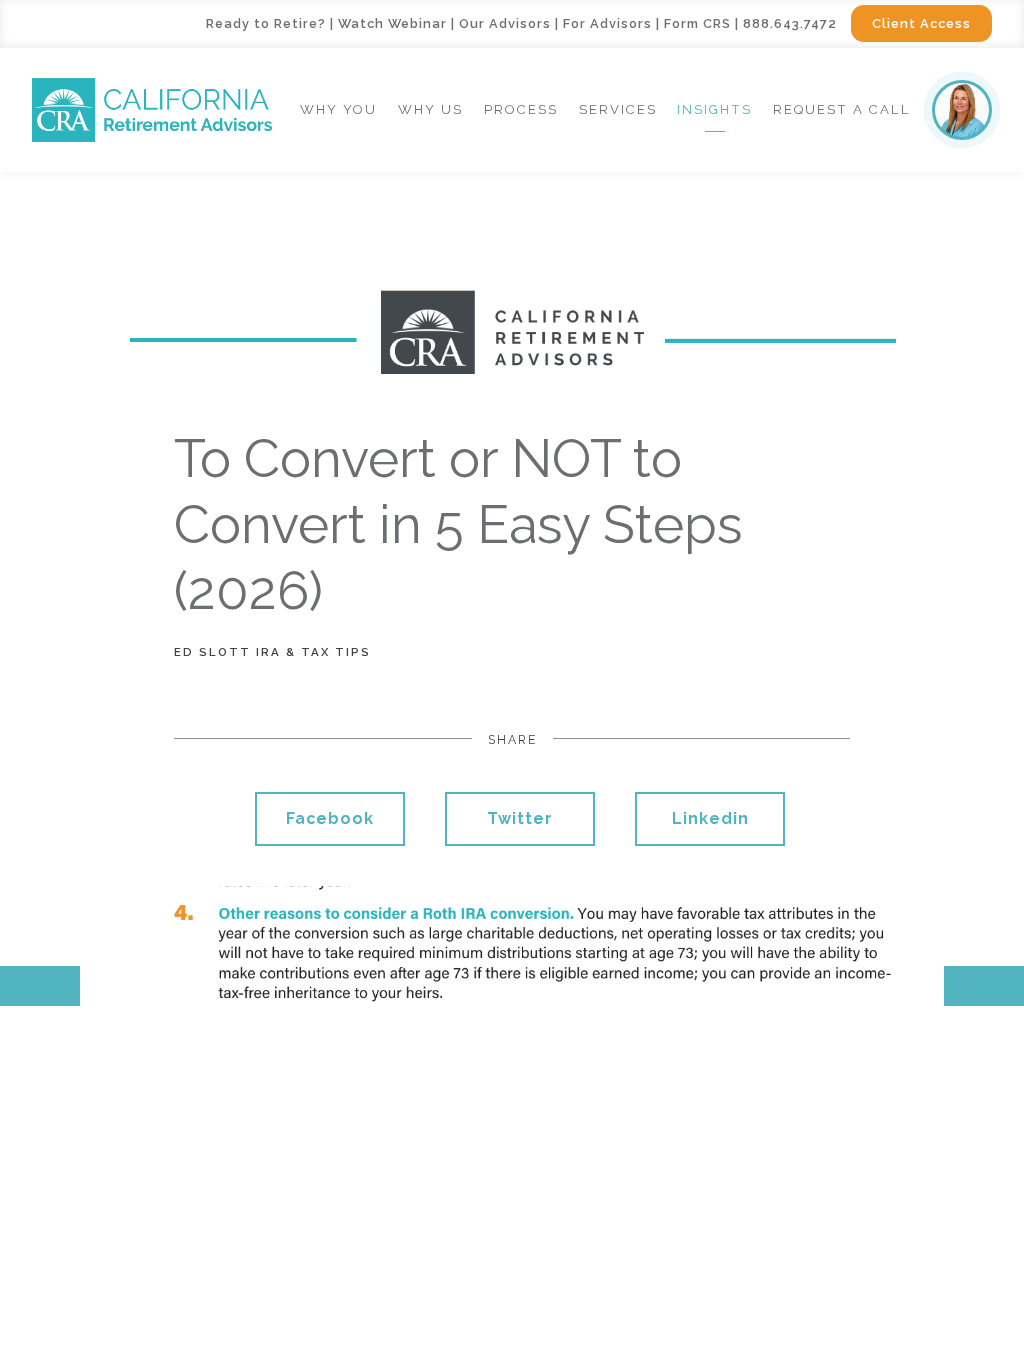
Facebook (330, 818)
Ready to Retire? (266, 23)
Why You (338, 109)
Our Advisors (505, 23)
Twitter (520, 818)
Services (618, 109)
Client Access (921, 23)
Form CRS (697, 23)
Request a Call (842, 109)
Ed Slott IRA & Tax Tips (272, 652)
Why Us (430, 109)
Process (521, 109)
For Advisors (607, 23)
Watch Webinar (392, 23)
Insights (714, 109)
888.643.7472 (790, 23)
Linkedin (710, 818)
